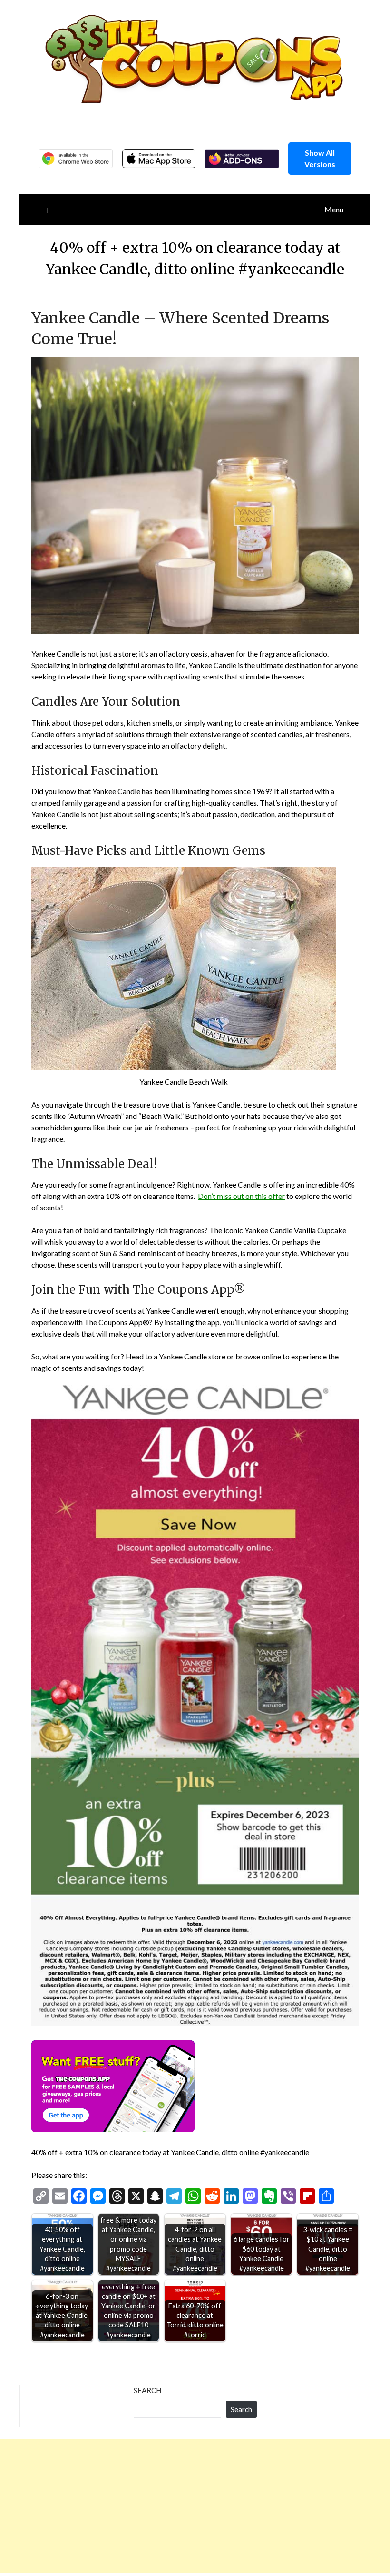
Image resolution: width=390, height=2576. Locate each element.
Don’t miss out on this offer (241, 1196)
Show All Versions (320, 158)
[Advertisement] (195, 2506)
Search (147, 2390)
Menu (334, 209)
